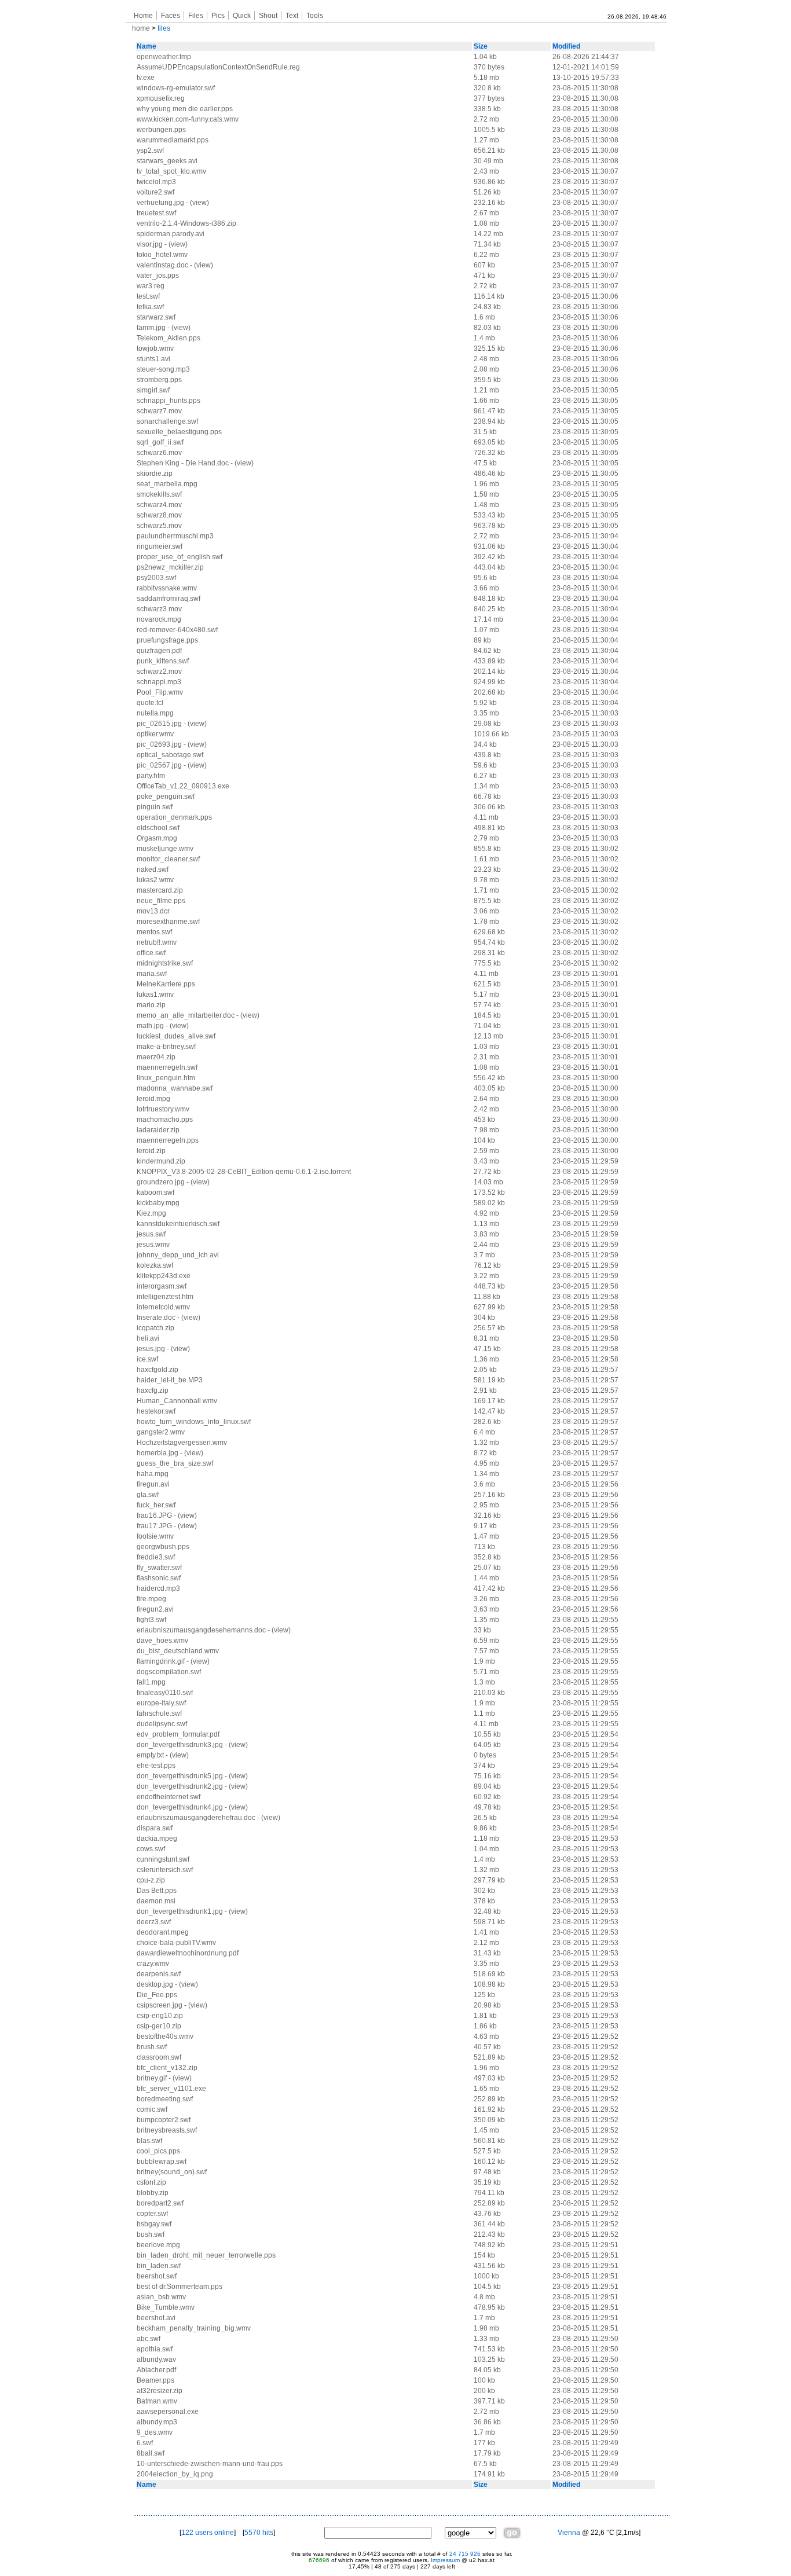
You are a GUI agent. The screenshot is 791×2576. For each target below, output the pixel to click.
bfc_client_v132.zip (167, 2068)
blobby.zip (153, 2193)
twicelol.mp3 (156, 182)
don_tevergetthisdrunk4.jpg (180, 1807)
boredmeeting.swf (165, 2099)
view (199, 203)
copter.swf (152, 2214)
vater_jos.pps (158, 276)
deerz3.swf (154, 1922)
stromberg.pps (159, 380)
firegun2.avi (155, 1609)
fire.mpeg (151, 1599)
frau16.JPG (154, 1515)
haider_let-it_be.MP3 (170, 1380)
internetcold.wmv (163, 1307)
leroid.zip (151, 1151)
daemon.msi (156, 1901)
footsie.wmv (155, 1536)
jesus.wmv (153, 1245)
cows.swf (151, 1849)
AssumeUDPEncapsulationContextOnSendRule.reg (218, 67)
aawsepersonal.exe (168, 2412)
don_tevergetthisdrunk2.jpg (180, 1786)
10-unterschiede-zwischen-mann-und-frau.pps (210, 2464)
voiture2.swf (155, 192)
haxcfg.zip (153, 1390)
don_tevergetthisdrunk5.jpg (180, 1776)
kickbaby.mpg (158, 1203)
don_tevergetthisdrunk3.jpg (180, 1745)
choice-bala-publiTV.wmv (176, 1943)
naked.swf (153, 869)
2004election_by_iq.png (175, 2474)
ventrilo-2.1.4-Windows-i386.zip (186, 223)
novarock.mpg (159, 619)
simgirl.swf (153, 390)
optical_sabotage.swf (170, 755)
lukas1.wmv (155, 995)
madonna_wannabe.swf (175, 1088)
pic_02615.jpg (159, 724)
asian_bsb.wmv (161, 2297)
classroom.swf (159, 2057)
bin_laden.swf (159, 2266)
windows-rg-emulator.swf (176, 88)
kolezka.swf (155, 1265)
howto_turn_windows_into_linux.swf (194, 1422)
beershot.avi (156, 2318)
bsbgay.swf (154, 2224)
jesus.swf (151, 1234)
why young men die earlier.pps (185, 109)
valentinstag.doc (162, 265)
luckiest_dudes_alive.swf (176, 1036)
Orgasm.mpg (157, 838)
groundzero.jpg (161, 1182)
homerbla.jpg (158, 1453)
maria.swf (152, 974)
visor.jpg (150, 244)
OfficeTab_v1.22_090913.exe (183, 786)
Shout (268, 16)
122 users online (208, 2533)
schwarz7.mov (159, 411)
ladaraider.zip (158, 1130)
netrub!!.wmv (157, 942)
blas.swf (149, 2141)
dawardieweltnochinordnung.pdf (188, 1953)
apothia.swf (155, 2349)
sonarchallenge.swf (167, 421)
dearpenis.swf (159, 1974)
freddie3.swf (156, 1557)
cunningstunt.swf (163, 1859)
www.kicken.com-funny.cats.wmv (188, 119)
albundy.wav (156, 2360)
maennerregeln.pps (168, 1140)
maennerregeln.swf (167, 1067)
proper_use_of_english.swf (180, 557)
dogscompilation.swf (169, 1672)
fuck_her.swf (156, 1505)
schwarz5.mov (159, 526)
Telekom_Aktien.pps (169, 338)
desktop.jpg (155, 1984)
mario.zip (151, 1005)
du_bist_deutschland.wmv (178, 1651)
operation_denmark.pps (174, 817)
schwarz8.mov (159, 515)
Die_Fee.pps (157, 1995)
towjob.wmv (155, 348)
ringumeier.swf (160, 546)
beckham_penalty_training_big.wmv (194, 2328)
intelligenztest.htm (165, 1297)
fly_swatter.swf (159, 1568)
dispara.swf (155, 1828)
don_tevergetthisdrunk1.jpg (180, 1911)
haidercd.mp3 (158, 1588)
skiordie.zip (155, 474)
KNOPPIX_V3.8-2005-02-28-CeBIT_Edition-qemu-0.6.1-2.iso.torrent (244, 1172)
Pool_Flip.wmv (160, 692)
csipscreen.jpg (160, 2005)
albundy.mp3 (157, 2422)
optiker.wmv (155, 734)
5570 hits (259, 2533)
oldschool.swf (158, 828)
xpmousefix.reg (161, 98)
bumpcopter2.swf (164, 2120)
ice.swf (147, 1359)
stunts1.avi (153, 359)
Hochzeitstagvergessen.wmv (182, 1443)
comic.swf (152, 2109)
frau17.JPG (154, 1526)
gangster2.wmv (161, 1432)
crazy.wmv (153, 1964)
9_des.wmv (155, 2432)
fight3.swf (151, 1620)
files (164, 28)
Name (147, 46)
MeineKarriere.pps (166, 984)
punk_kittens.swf (163, 661)
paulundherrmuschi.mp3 (175, 536)
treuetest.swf (156, 213)
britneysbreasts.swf (167, 2130)
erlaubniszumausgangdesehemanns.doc (201, 1630)
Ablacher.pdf (156, 2370)
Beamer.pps (155, 2380)
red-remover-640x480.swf (177, 630)
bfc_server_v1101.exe (171, 2089)
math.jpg (150, 1026)
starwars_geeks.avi (167, 161)
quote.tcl (150, 703)
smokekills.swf (159, 494)
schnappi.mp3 (159, 682)
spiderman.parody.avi (171, 234)
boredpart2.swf (160, 2203)
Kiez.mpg (151, 1213)
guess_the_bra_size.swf (175, 1463)
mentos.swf (154, 932)
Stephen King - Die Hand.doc (183, 463)
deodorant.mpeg (163, 1932)
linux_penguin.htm (166, 1078)
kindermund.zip (161, 1161)
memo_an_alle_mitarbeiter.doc (186, 1015)
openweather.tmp (164, 57)
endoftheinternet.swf (169, 1797)
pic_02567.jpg (159, 765)
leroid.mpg (153, 1099)
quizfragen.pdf (159, 651)
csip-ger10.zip (159, 2026)
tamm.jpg (151, 328)
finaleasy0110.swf (165, 1693)
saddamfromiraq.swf (169, 599)
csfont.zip (151, 2182)
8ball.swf (151, 2453)
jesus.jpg (151, 1349)
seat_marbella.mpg (167, 484)
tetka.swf (150, 307)
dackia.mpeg (157, 1839)
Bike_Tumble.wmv (166, 2307)
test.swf (148, 296)
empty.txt (150, 1755)
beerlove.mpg (158, 2245)
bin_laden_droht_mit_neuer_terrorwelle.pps (206, 2255)
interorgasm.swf (162, 1286)
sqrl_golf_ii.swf (160, 442)
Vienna (569, 2533)
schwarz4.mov (159, 505)
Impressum (445, 2560)
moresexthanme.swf (168, 922)
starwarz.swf (156, 317)
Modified (566, 46)
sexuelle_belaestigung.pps (179, 432)
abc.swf (149, 2339)
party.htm (151, 776)
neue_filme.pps (161, 901)
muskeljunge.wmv (165, 849)
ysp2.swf (150, 151)
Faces (171, 16)
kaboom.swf (155, 1192)
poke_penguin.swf (166, 797)
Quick (242, 16)
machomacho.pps (165, 1120)
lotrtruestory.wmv (163, 1109)
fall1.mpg (151, 1682)
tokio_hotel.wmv (162, 255)
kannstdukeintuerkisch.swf (178, 1224)
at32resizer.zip (160, 2391)
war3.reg (151, 286)
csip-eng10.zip (160, 2016)
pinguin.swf (155, 807)
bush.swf (151, 2234)
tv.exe (146, 78)
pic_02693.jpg (159, 744)
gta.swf (148, 1495)
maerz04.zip (156, 1057)
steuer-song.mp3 (163, 369)
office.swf (151, 953)
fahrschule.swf (159, 1713)
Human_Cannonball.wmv (177, 1401)
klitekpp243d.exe (164, 1276)
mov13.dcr (153, 911)
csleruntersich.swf (165, 1870)
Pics (218, 16)
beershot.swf (157, 2276)
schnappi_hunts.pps (169, 401)
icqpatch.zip (155, 1328)
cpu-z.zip (151, 1880)
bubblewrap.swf (162, 2162)
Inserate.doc (156, 1318)
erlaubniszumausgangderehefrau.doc (196, 1818)
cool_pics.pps (158, 2151)
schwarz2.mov (159, 671)
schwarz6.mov (159, 453)
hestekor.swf (156, 1411)
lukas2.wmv (155, 880)
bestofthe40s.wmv (165, 2036)
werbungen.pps (161, 130)
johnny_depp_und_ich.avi (178, 1255)
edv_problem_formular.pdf (178, 1734)
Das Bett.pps (157, 1891)
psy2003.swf (156, 578)
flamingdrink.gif (161, 1661)
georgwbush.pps (163, 1547)
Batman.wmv (157, 2401)
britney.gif (152, 2078)
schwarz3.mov (159, 609)
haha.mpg (153, 1474)
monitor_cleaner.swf (168, 859)
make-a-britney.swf (166, 1047)
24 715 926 (465, 2554)
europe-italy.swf (161, 1703)
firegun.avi (153, 1484)
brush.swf (152, 2047)
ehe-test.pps (156, 1766)
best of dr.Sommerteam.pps (180, 2287)
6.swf (145, 2443)
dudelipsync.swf (162, 1724)
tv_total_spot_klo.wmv (171, 171)
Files (196, 16)
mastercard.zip (160, 890)
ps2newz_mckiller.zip (170, 567)
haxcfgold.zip (158, 1370)
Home (143, 16)
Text (292, 16)
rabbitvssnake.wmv (167, 588)
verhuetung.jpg (160, 203)
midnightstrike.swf (165, 963)
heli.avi (148, 1338)
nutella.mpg (155, 713)
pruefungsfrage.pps (167, 640)
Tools (315, 16)
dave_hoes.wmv (162, 1641)
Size (481, 46)
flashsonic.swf (159, 1578)
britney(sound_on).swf (172, 2172)
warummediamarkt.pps (173, 140)
